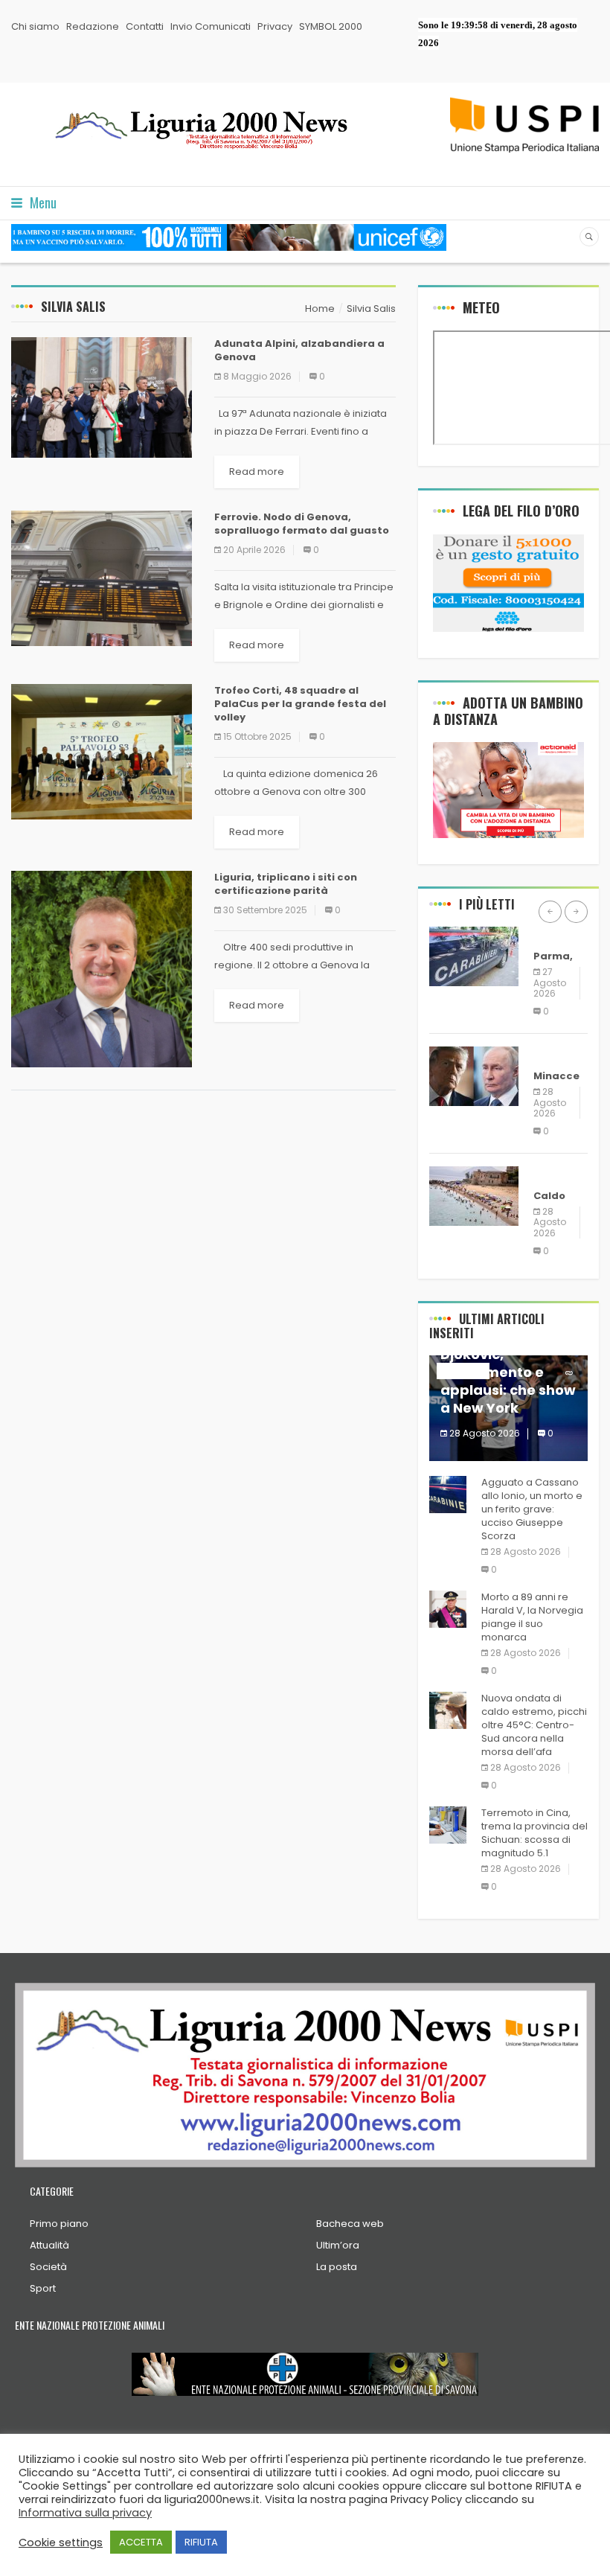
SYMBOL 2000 (331, 26)
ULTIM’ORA (560, 934)
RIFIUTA (201, 2542)
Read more (257, 472)
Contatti (145, 26)
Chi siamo (35, 26)
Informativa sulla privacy (85, 2513)
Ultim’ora (338, 2245)
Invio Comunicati (211, 26)
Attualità (49, 2245)
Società (48, 2267)
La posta (337, 2267)
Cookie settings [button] (61, 2543)
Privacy (275, 26)
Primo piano (59, 2224)
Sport (43, 2288)
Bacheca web (350, 2224)
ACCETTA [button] (141, 2542)
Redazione (93, 26)
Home (320, 309)
